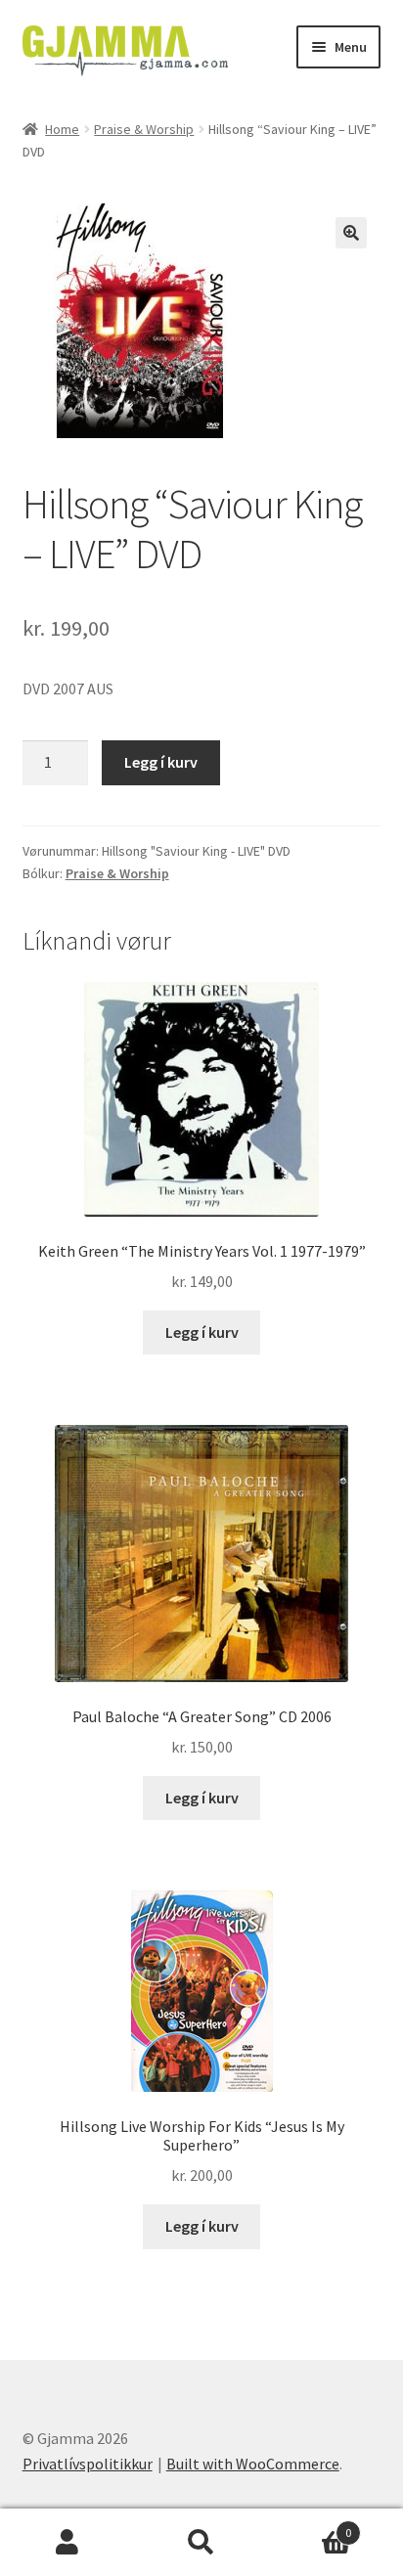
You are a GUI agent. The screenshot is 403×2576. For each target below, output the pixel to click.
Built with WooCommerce (253, 2464)
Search (201, 2543)
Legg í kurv (161, 762)
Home (62, 129)
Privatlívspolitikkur (88, 2464)
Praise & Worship (144, 129)
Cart (311, 2526)
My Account (67, 2543)
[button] (351, 233)
